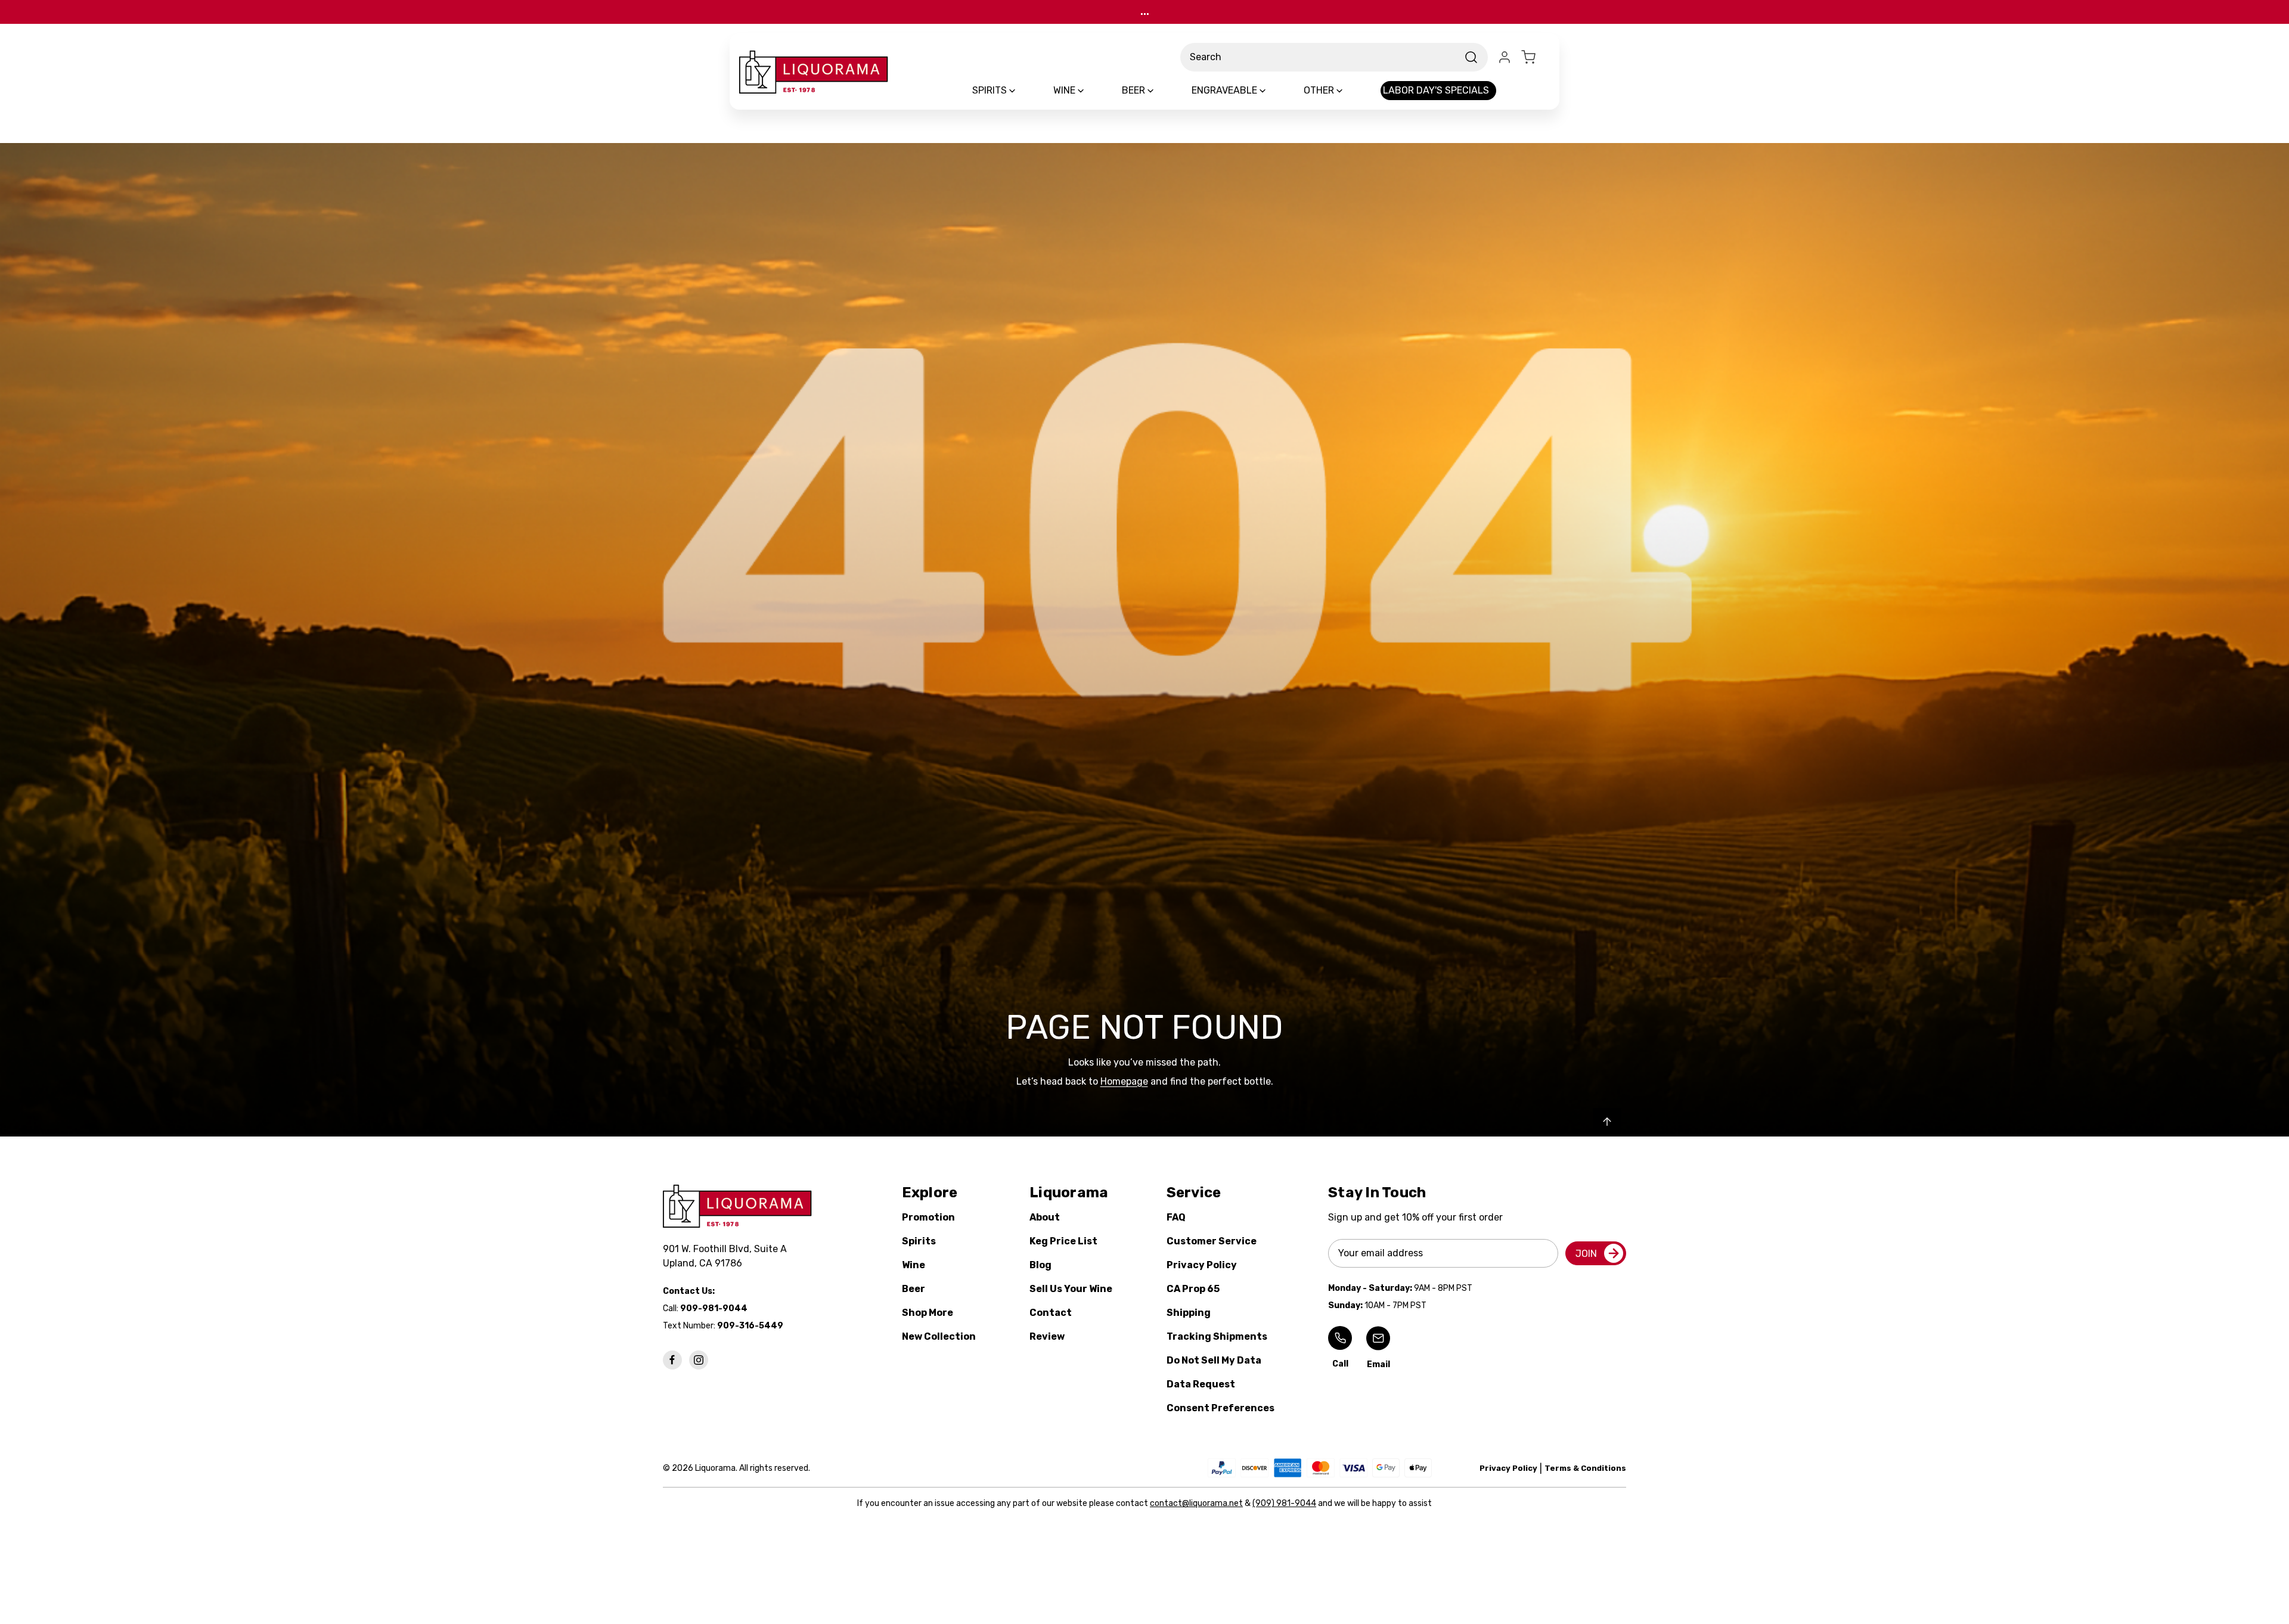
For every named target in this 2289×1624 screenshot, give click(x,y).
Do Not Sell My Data (1214, 1360)
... (1145, 12)
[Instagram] (699, 1360)
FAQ (1176, 1217)
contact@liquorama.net (1196, 1503)
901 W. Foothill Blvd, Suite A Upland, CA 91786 (727, 1256)
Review (1047, 1336)
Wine (914, 1265)
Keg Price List (1063, 1241)
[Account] (1505, 57)
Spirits (919, 1241)
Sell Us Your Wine (1071, 1289)
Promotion (928, 1217)
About (1045, 1217)
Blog (1040, 1265)
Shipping (1189, 1313)
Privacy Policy (1202, 1265)
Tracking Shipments (1217, 1336)
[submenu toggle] (1022, 91)
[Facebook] (672, 1360)
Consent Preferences (1221, 1408)
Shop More (928, 1313)
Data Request (1201, 1384)
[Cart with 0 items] (1536, 57)
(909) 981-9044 (1284, 1503)
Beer (914, 1289)
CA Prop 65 (1193, 1289)
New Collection (939, 1336)
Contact (1051, 1313)
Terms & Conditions (1585, 1468)
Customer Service (1212, 1241)
